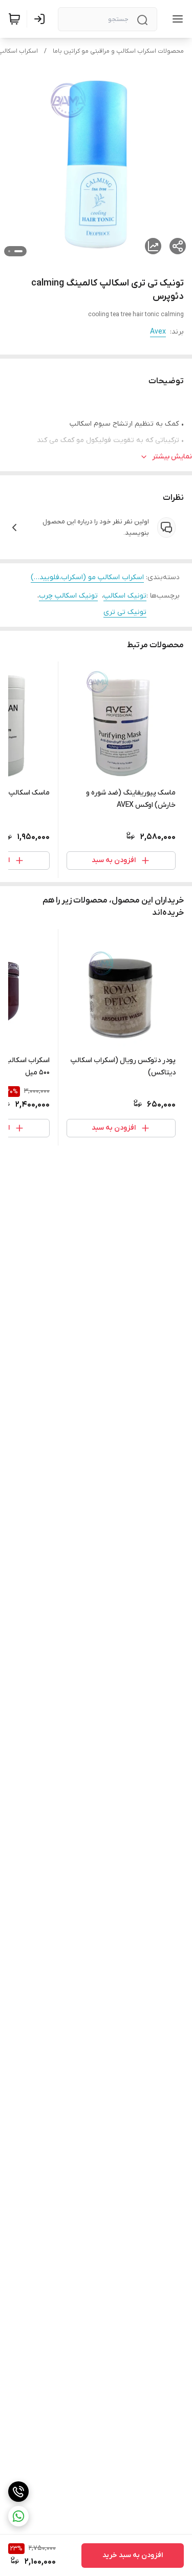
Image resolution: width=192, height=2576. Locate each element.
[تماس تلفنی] (18, 2492)
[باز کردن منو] (176, 19)
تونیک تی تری (125, 612)
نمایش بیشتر (172, 457)
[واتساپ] (18, 2516)
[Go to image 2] (9, 251)
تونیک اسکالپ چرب (68, 596)
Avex (158, 332)
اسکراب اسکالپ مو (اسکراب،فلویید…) (87, 577)
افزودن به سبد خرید (133, 2555)
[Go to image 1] (18, 251)
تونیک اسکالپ (125, 596)
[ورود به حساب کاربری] (41, 19)
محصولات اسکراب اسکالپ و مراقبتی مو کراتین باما (118, 51)
